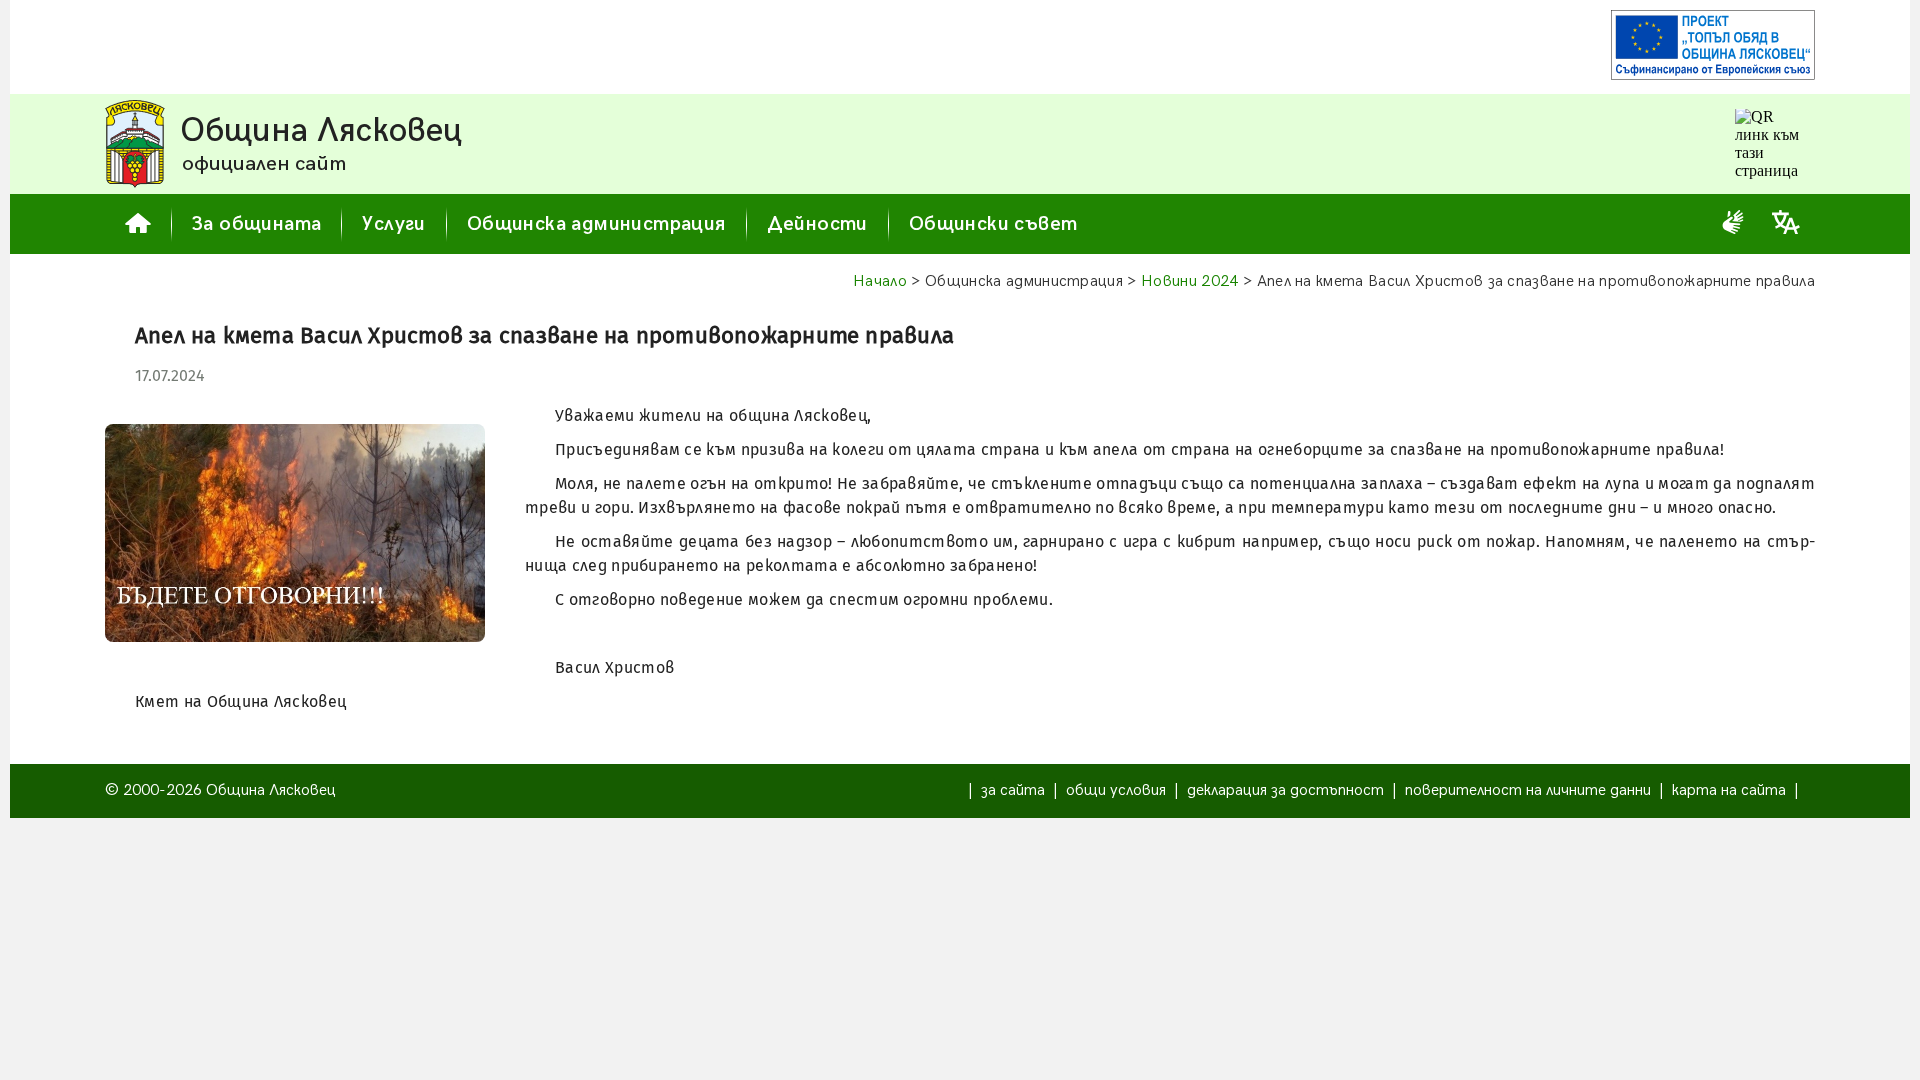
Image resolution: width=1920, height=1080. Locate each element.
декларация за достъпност (1285, 790)
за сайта (1013, 790)
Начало (880, 281)
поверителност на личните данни (1528, 790)
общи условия (1116, 790)
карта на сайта (1729, 790)
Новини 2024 (1190, 281)
